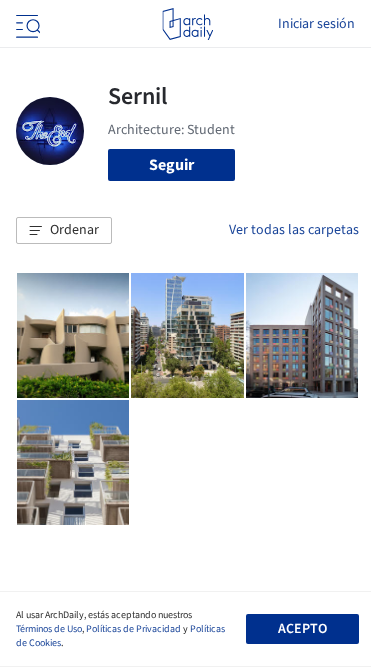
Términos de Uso (49, 629)
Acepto (302, 629)
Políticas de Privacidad (133, 629)
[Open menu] (26, 24)
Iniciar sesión (316, 24)
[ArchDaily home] (187, 24)
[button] (64, 231)
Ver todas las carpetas (294, 230)
